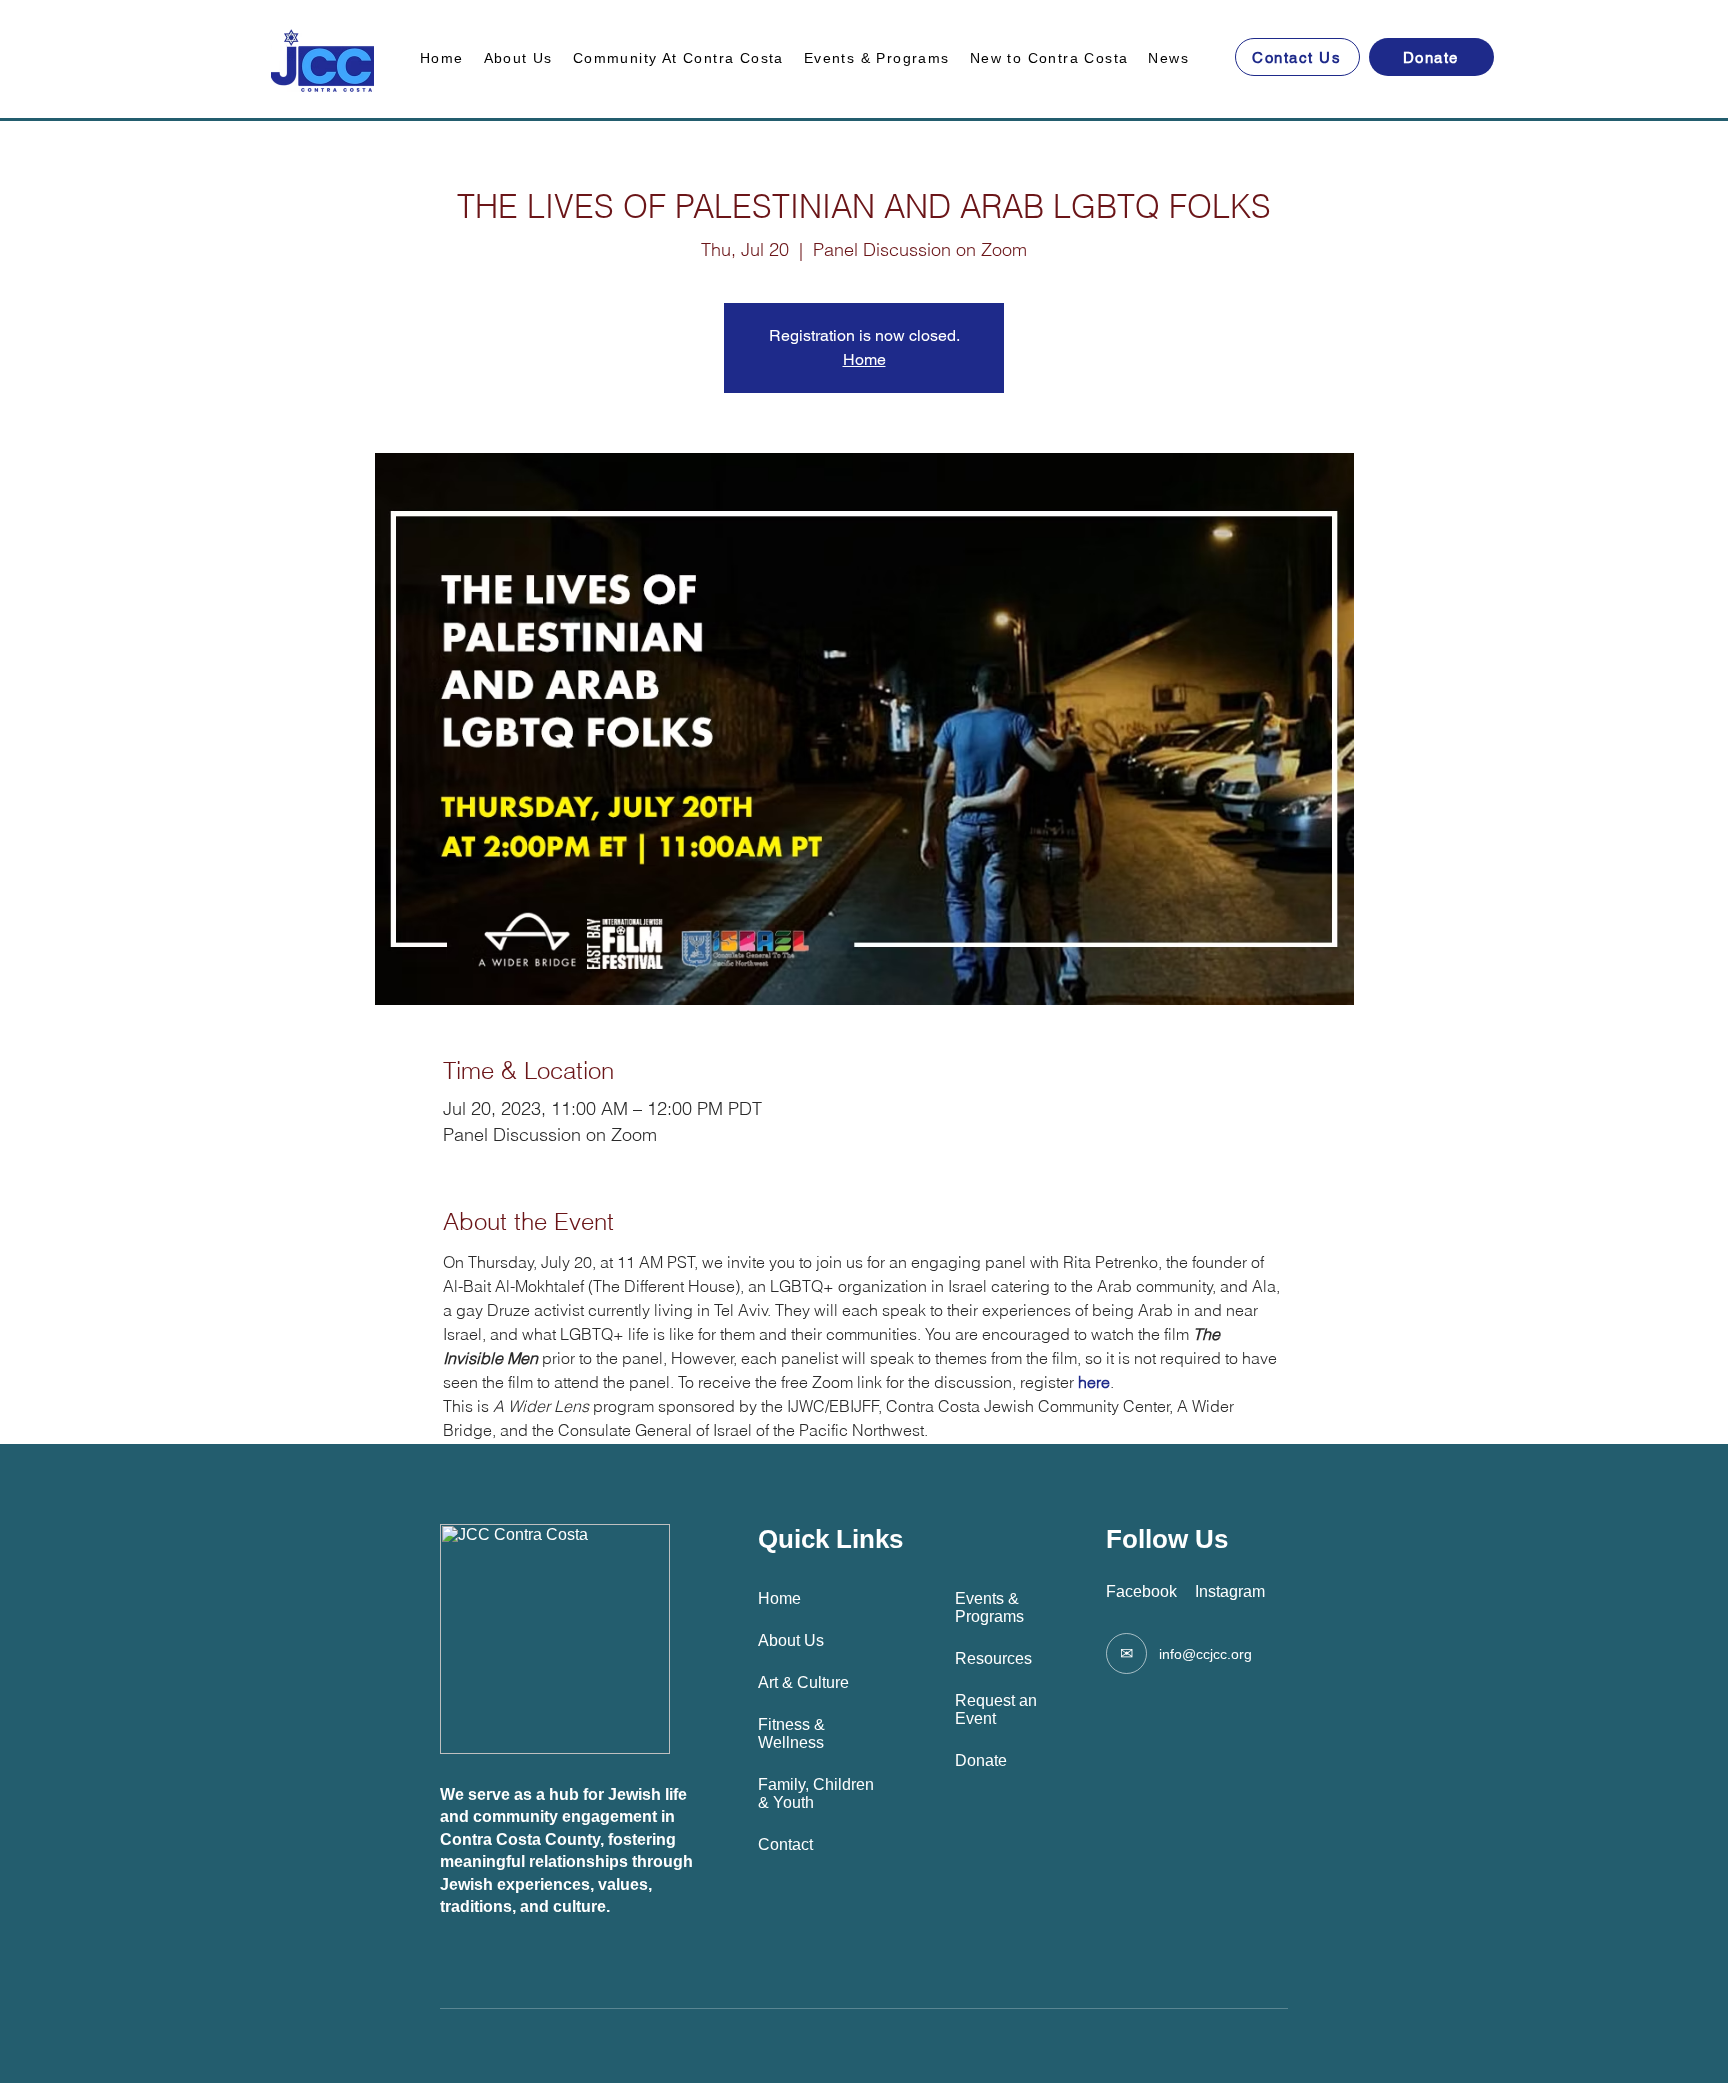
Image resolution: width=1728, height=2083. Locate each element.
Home (864, 359)
